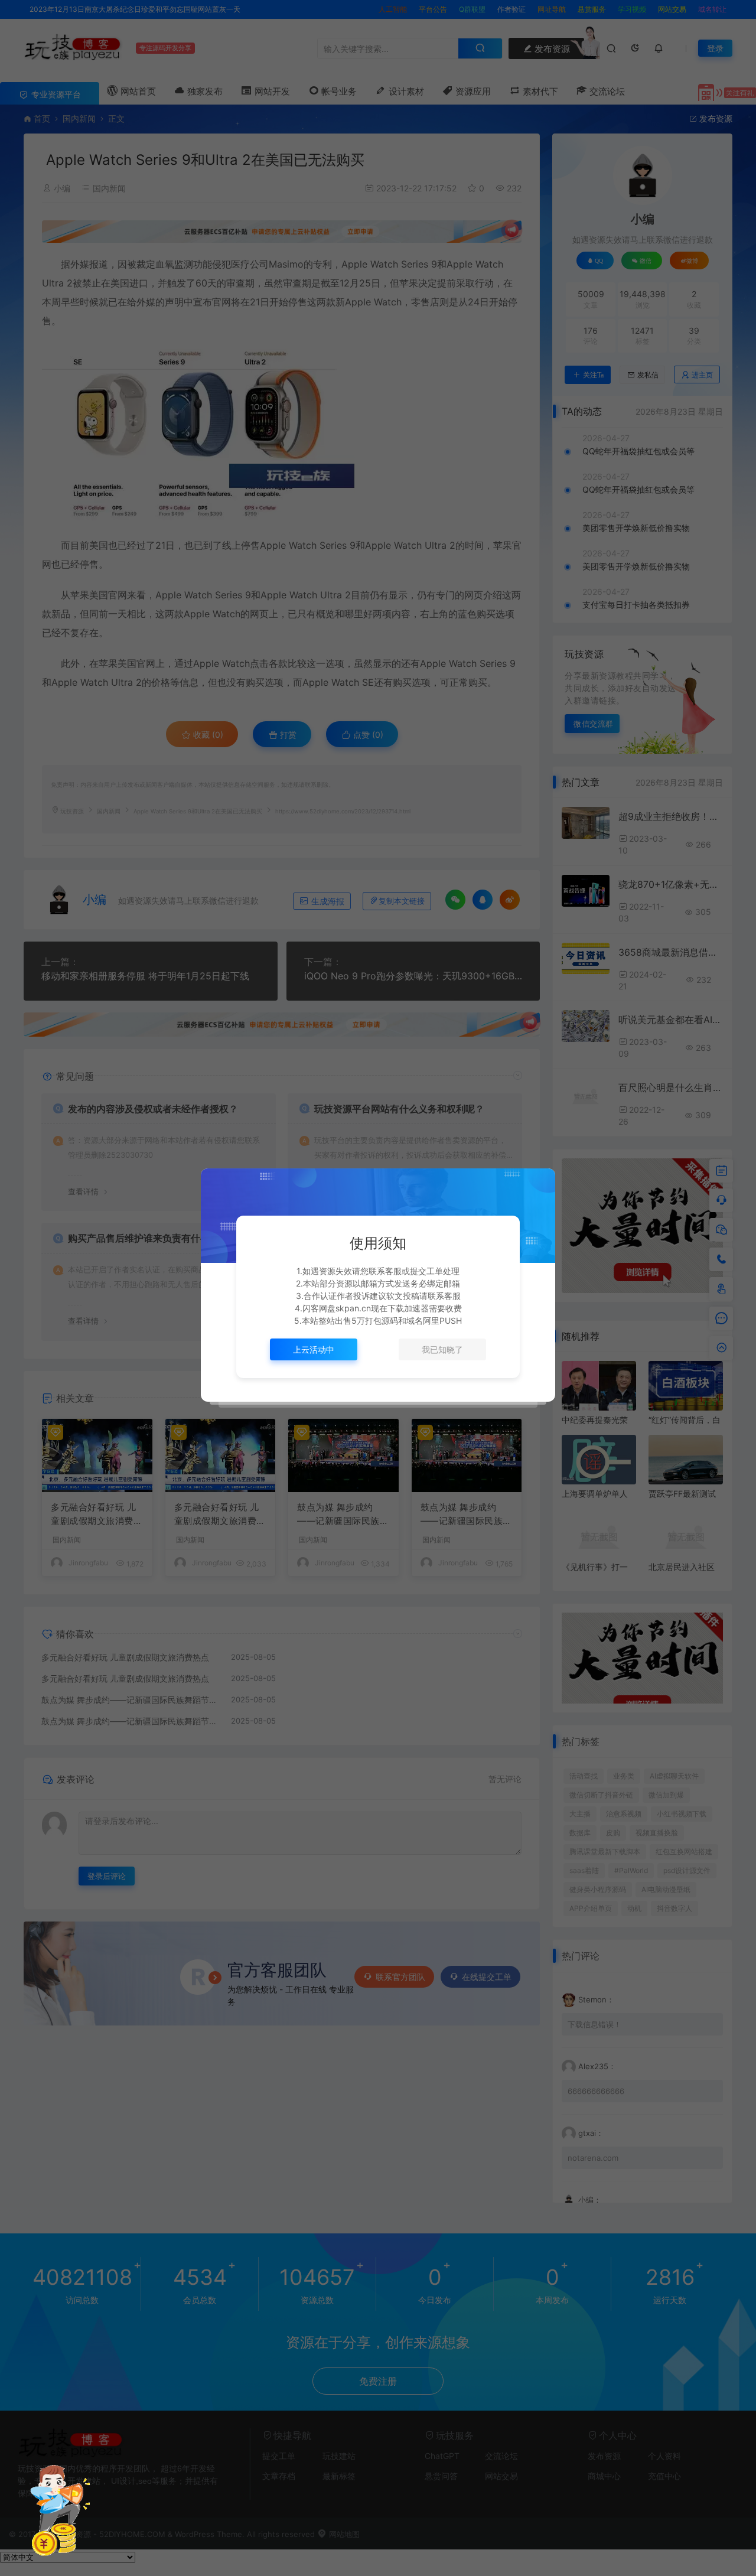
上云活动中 (314, 1349)
